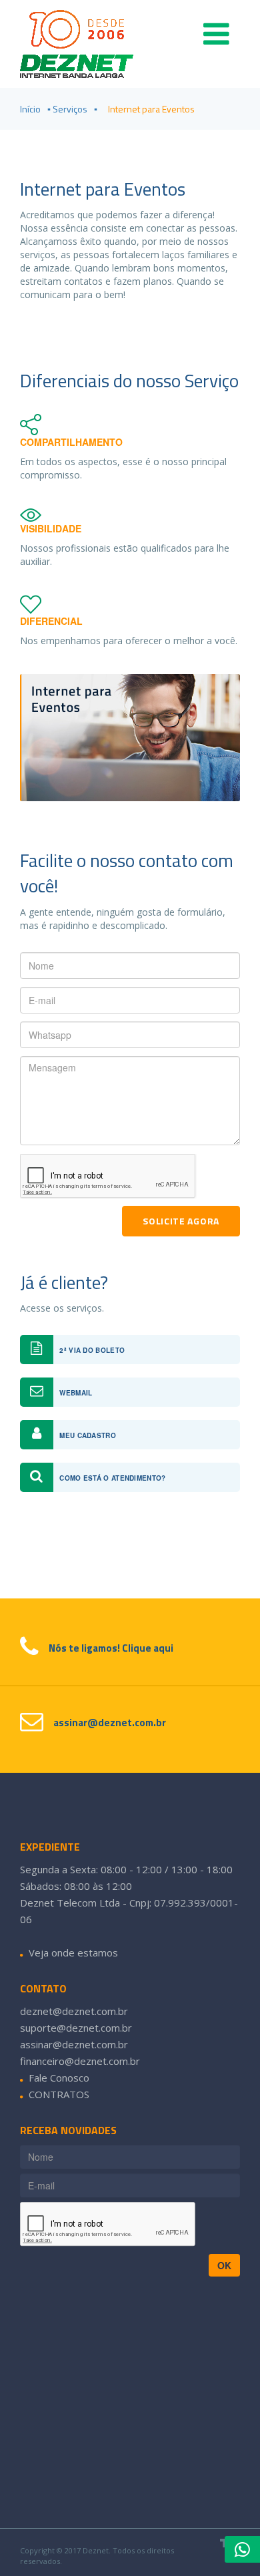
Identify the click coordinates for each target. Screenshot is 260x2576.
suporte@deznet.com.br (76, 2028)
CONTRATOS (59, 2094)
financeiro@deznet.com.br (80, 2061)
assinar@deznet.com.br (74, 2044)
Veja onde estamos (73, 1952)
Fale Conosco (59, 2078)
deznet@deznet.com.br (74, 2011)
